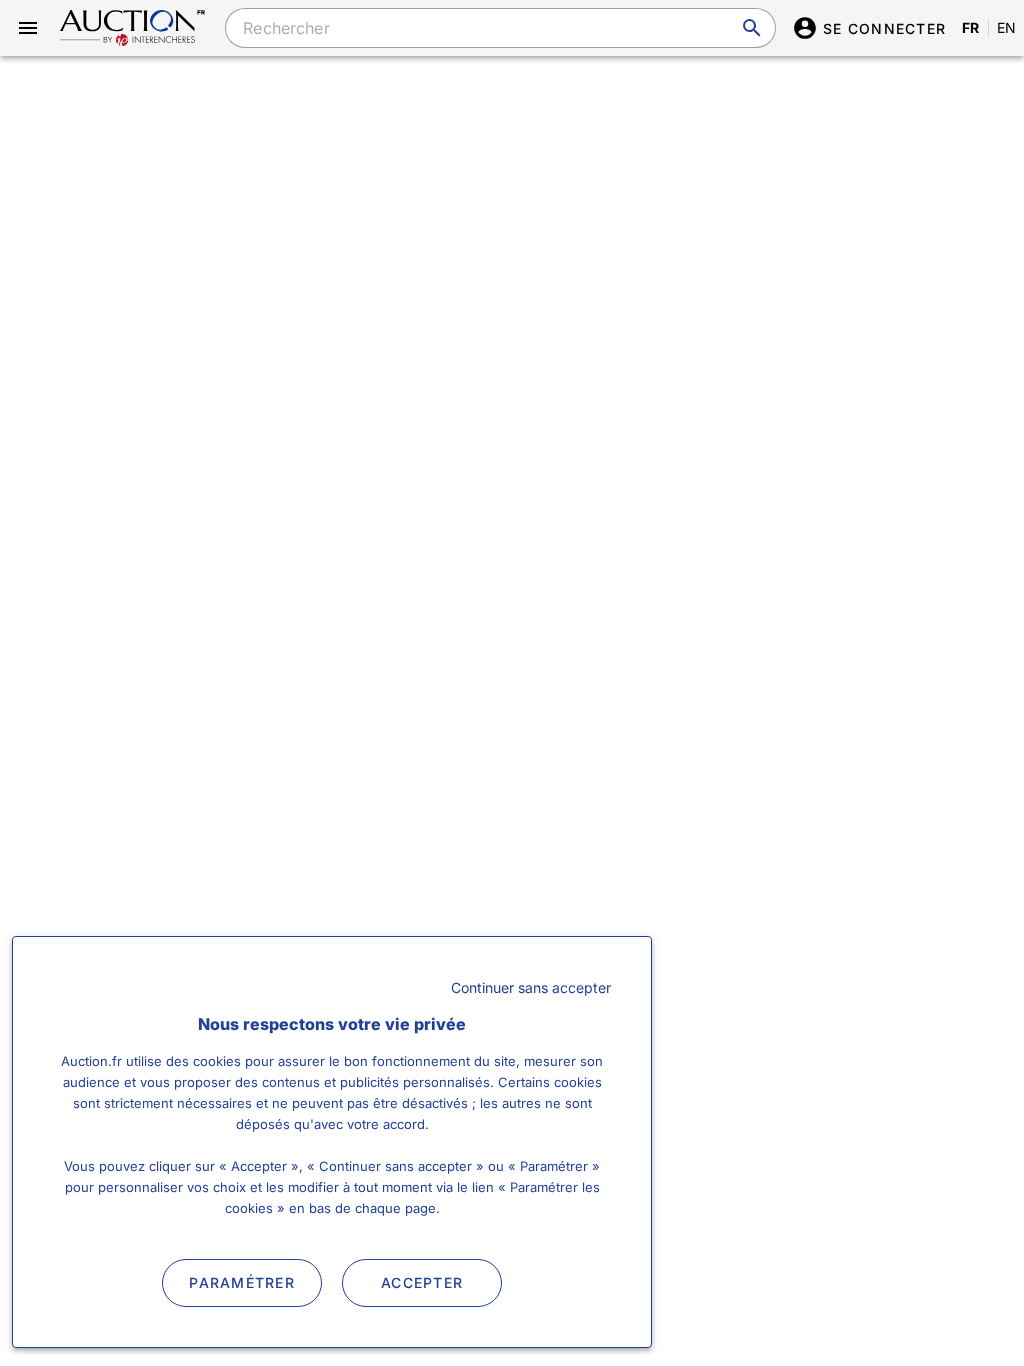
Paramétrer (242, 1282)
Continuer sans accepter (531, 987)
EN (1007, 27)
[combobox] (500, 28)
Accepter (422, 1282)
